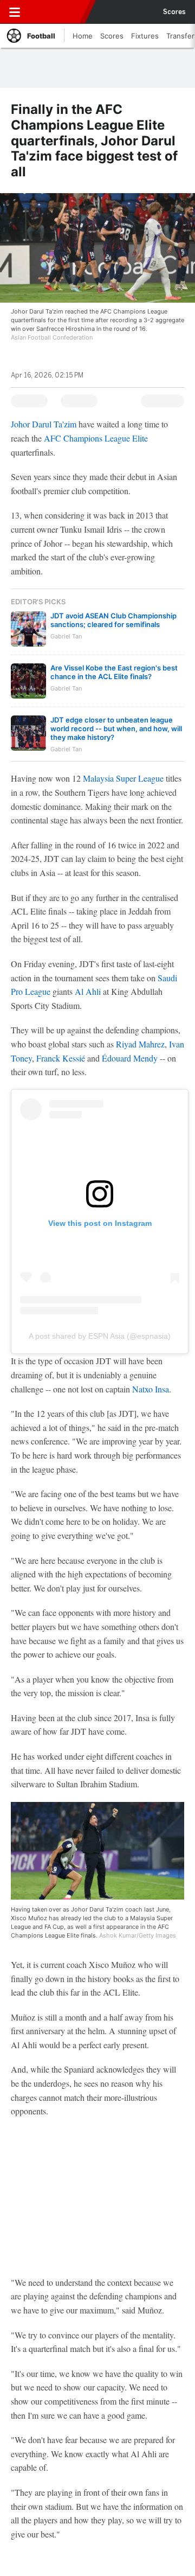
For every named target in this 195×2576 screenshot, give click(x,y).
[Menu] (15, 12)
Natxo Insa (151, 1389)
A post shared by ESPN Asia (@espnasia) (100, 1336)
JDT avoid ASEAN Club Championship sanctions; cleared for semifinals (113, 620)
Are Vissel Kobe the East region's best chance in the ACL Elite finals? (114, 672)
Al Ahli (88, 991)
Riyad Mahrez (140, 1044)
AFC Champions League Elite (96, 438)
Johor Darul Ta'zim (44, 424)
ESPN (58, 12)
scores (174, 12)
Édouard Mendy (130, 1058)
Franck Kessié (61, 1058)
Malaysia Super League (123, 778)
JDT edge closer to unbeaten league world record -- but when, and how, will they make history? (116, 728)
